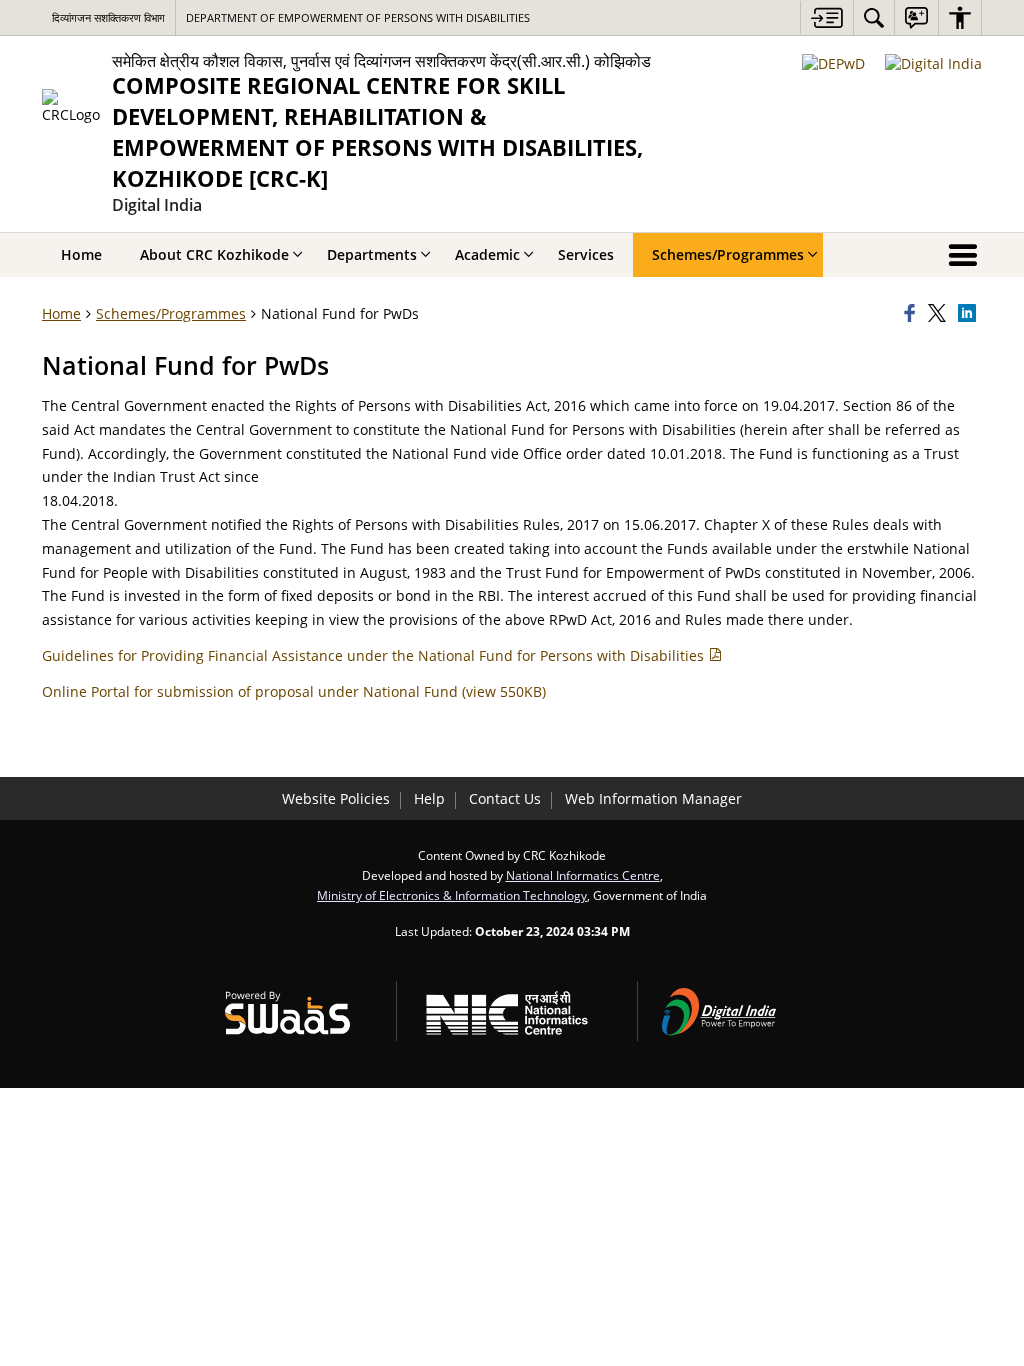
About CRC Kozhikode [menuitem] (214, 254)
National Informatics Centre (583, 875)
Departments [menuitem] (372, 254)
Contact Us (505, 798)
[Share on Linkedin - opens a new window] (970, 314)
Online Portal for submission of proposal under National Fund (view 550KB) (294, 691)
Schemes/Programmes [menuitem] (728, 254)
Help (429, 798)
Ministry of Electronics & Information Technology (452, 895)
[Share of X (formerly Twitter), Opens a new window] (940, 314)
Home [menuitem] (81, 254)
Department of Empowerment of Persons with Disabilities (358, 17)
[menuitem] (874, 17)
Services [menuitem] (586, 254)
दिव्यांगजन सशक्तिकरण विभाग (108, 17)
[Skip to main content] (826, 17)
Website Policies (336, 798)
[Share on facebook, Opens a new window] (913, 314)
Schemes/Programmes (171, 313)
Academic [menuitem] (487, 254)
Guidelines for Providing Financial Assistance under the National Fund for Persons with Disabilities (375, 655)
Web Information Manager (653, 798)
